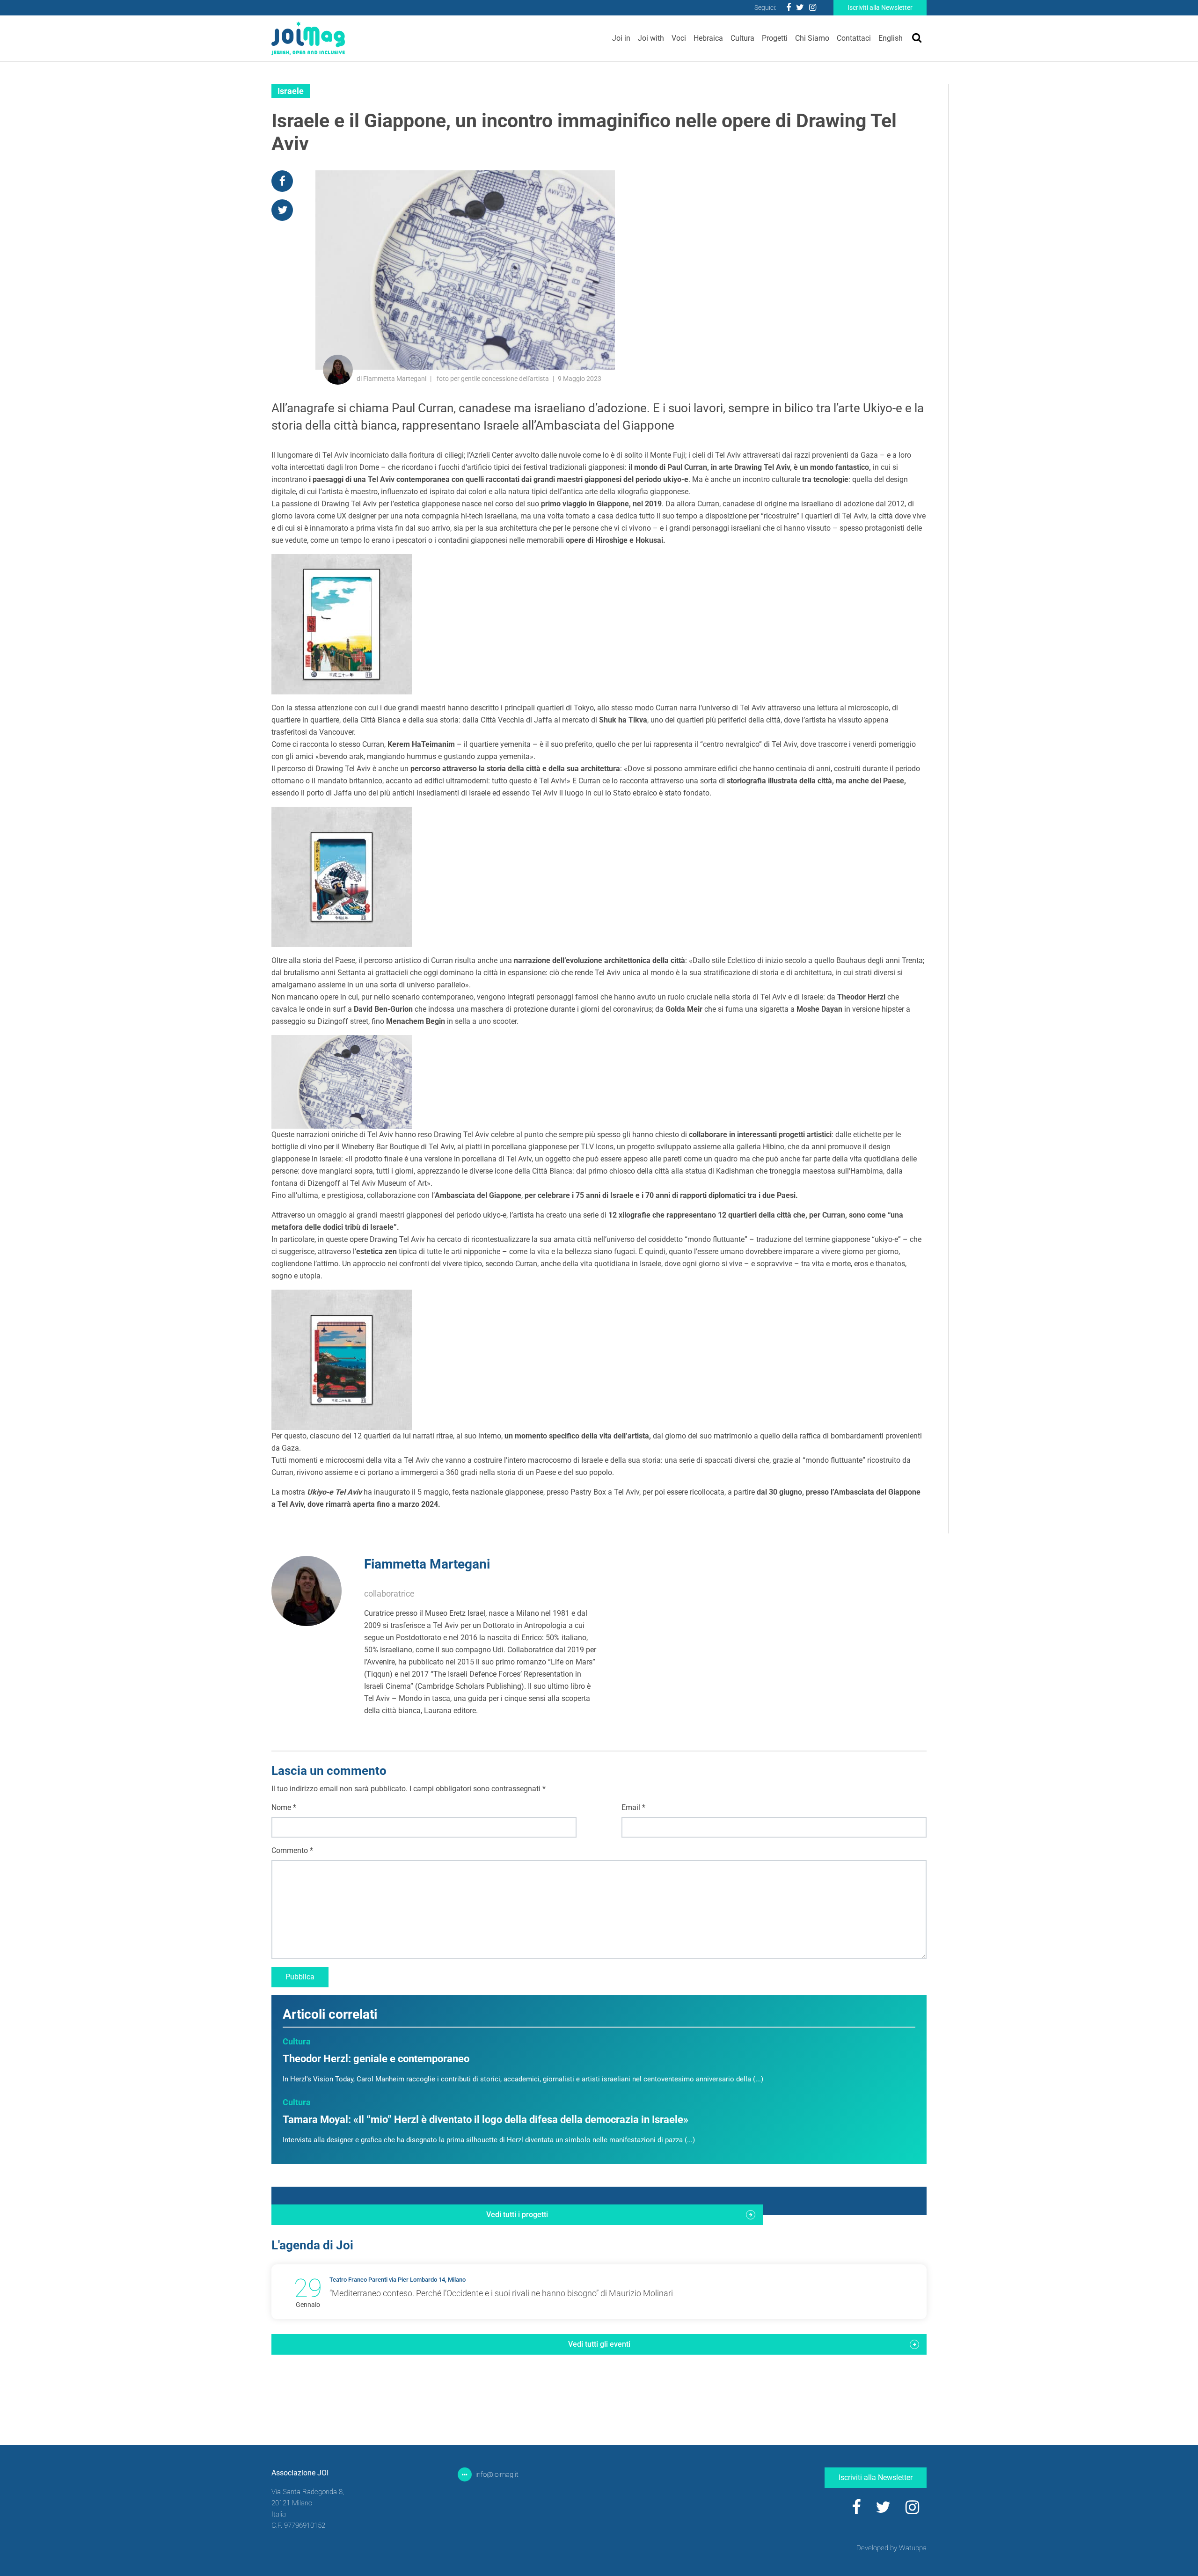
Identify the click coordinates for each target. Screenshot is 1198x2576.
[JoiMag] (308, 38)
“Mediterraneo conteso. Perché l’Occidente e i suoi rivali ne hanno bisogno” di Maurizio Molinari (501, 2293)
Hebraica (708, 38)
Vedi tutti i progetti (517, 2215)
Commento (292, 1850)
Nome (284, 1807)
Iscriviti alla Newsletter (880, 7)
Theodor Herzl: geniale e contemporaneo (376, 2059)
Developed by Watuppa (891, 2548)
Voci (679, 38)
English (891, 38)
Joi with (651, 38)
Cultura (742, 38)
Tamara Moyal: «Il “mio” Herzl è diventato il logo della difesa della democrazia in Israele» (486, 2120)
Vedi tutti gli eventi (599, 2344)
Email (633, 1807)
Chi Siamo (812, 38)
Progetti (775, 38)
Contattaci (854, 38)
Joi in (621, 38)
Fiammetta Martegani (427, 1564)
